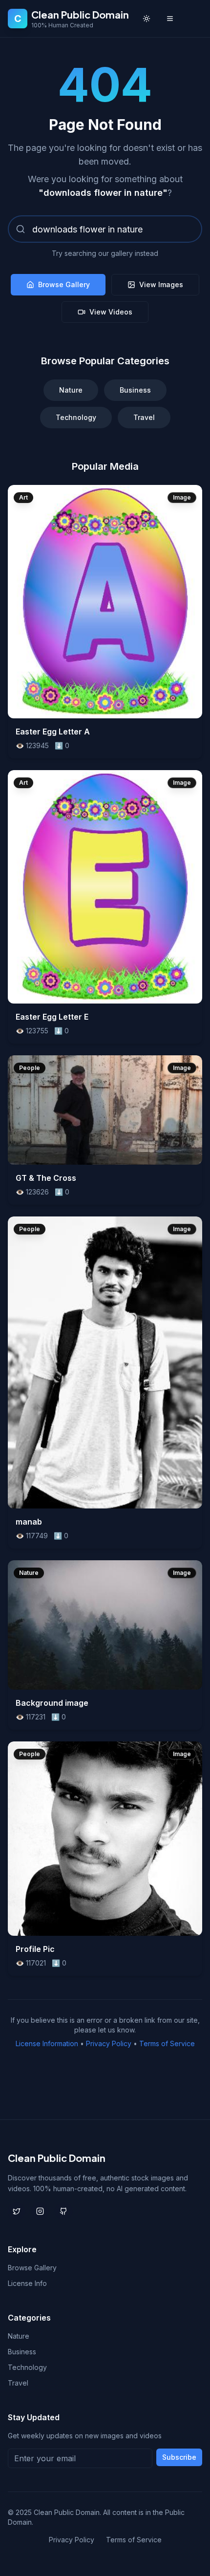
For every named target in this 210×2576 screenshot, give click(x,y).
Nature (71, 390)
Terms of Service (167, 2043)
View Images (161, 284)
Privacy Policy (109, 2043)
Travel (144, 417)
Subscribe (179, 2457)
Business (135, 390)
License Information (47, 2043)
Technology (76, 417)
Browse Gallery (64, 284)
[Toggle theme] (147, 19)
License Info (27, 2283)
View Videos (111, 312)
